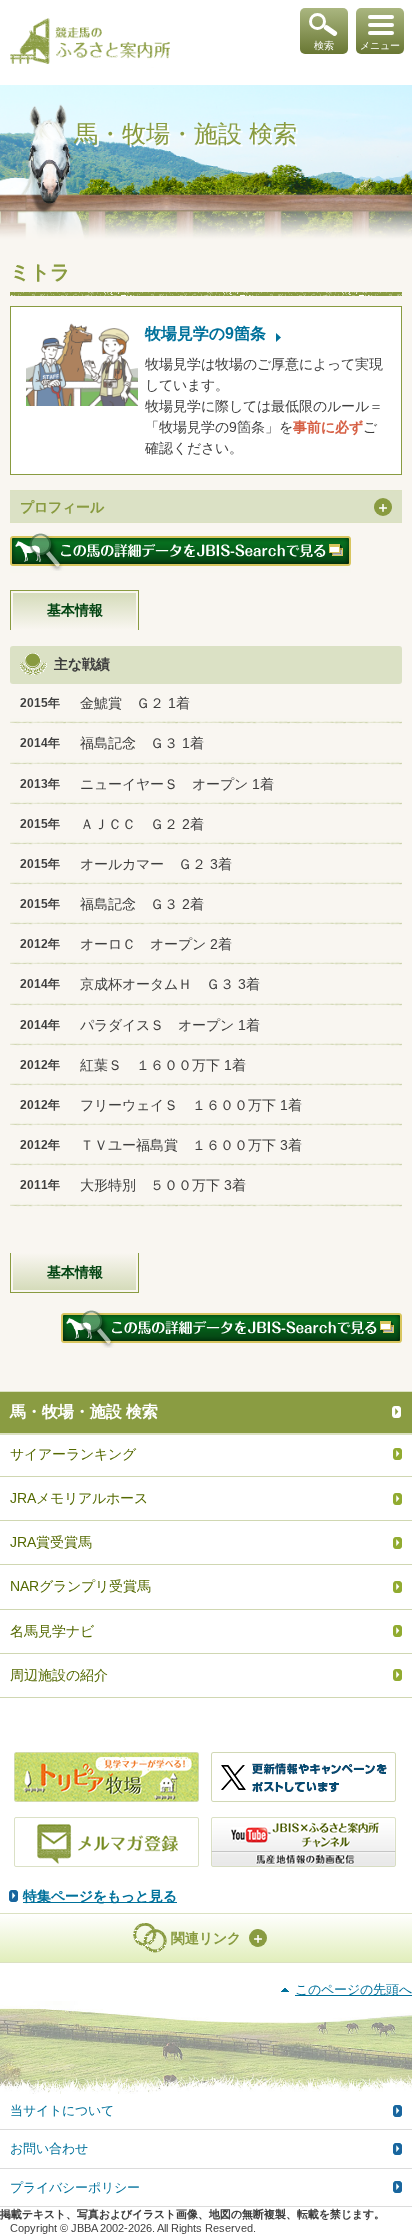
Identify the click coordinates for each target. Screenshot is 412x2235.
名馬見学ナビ (52, 1631)
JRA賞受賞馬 (51, 1542)
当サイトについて (62, 2110)
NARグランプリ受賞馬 (80, 1586)
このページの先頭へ (353, 1989)
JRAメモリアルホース (79, 1498)
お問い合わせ (49, 2148)
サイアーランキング (73, 1454)
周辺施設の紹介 (59, 1675)
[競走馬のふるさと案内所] (90, 43)
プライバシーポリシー (75, 2187)
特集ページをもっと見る (100, 1896)
